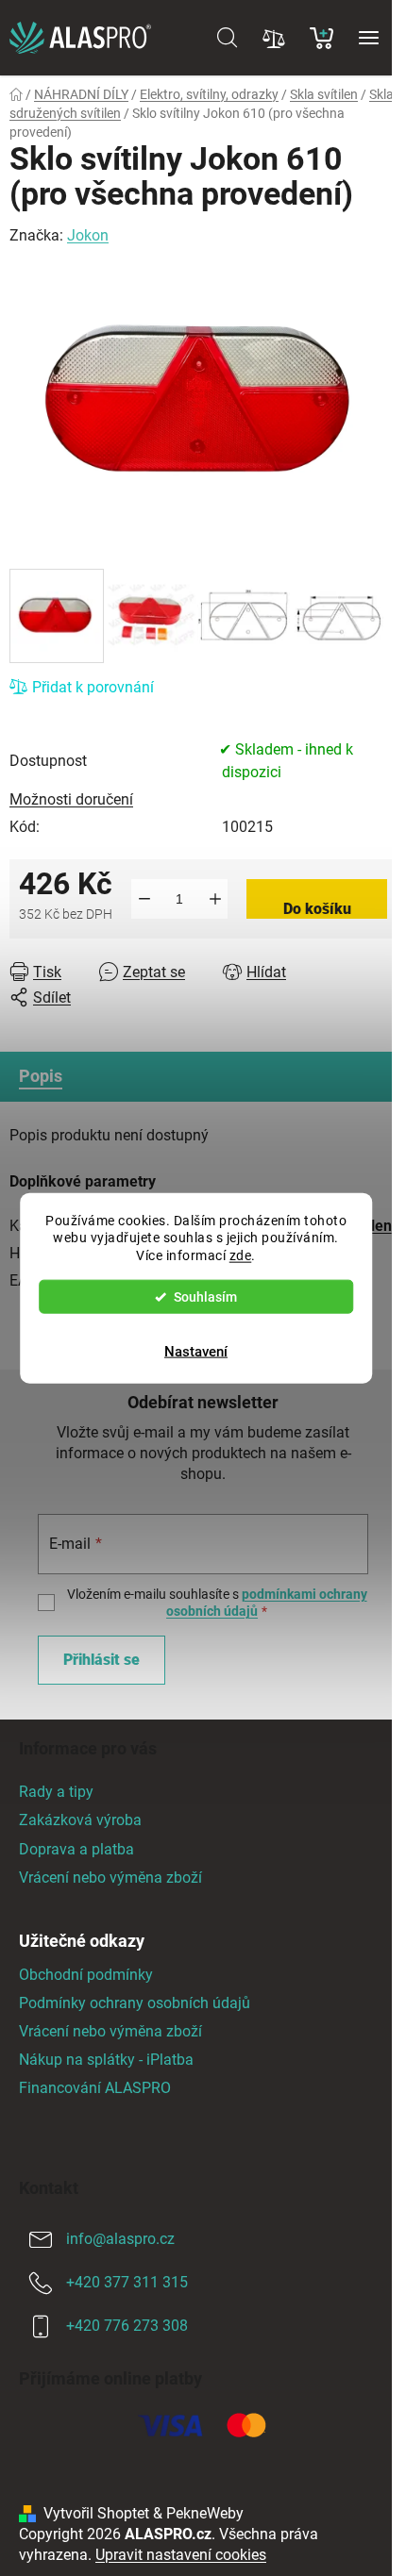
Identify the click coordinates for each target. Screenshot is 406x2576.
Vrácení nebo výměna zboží (110, 1878)
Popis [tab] (41, 1076)
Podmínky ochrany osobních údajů (135, 2003)
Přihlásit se (101, 1660)
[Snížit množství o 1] (144, 899)
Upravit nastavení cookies (181, 2555)
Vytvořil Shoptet (96, 2513)
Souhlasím (205, 1297)
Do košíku (317, 909)
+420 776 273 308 (127, 2326)
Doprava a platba (76, 1849)
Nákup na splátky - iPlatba (106, 2060)
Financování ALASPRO (95, 2088)
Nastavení (196, 1352)
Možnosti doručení (71, 799)
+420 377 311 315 (127, 2282)
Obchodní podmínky (86, 1975)
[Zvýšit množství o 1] (215, 899)
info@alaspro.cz (120, 2239)
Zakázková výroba (80, 1820)
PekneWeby (205, 2513)
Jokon (88, 235)
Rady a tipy (56, 1792)
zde (241, 1255)
